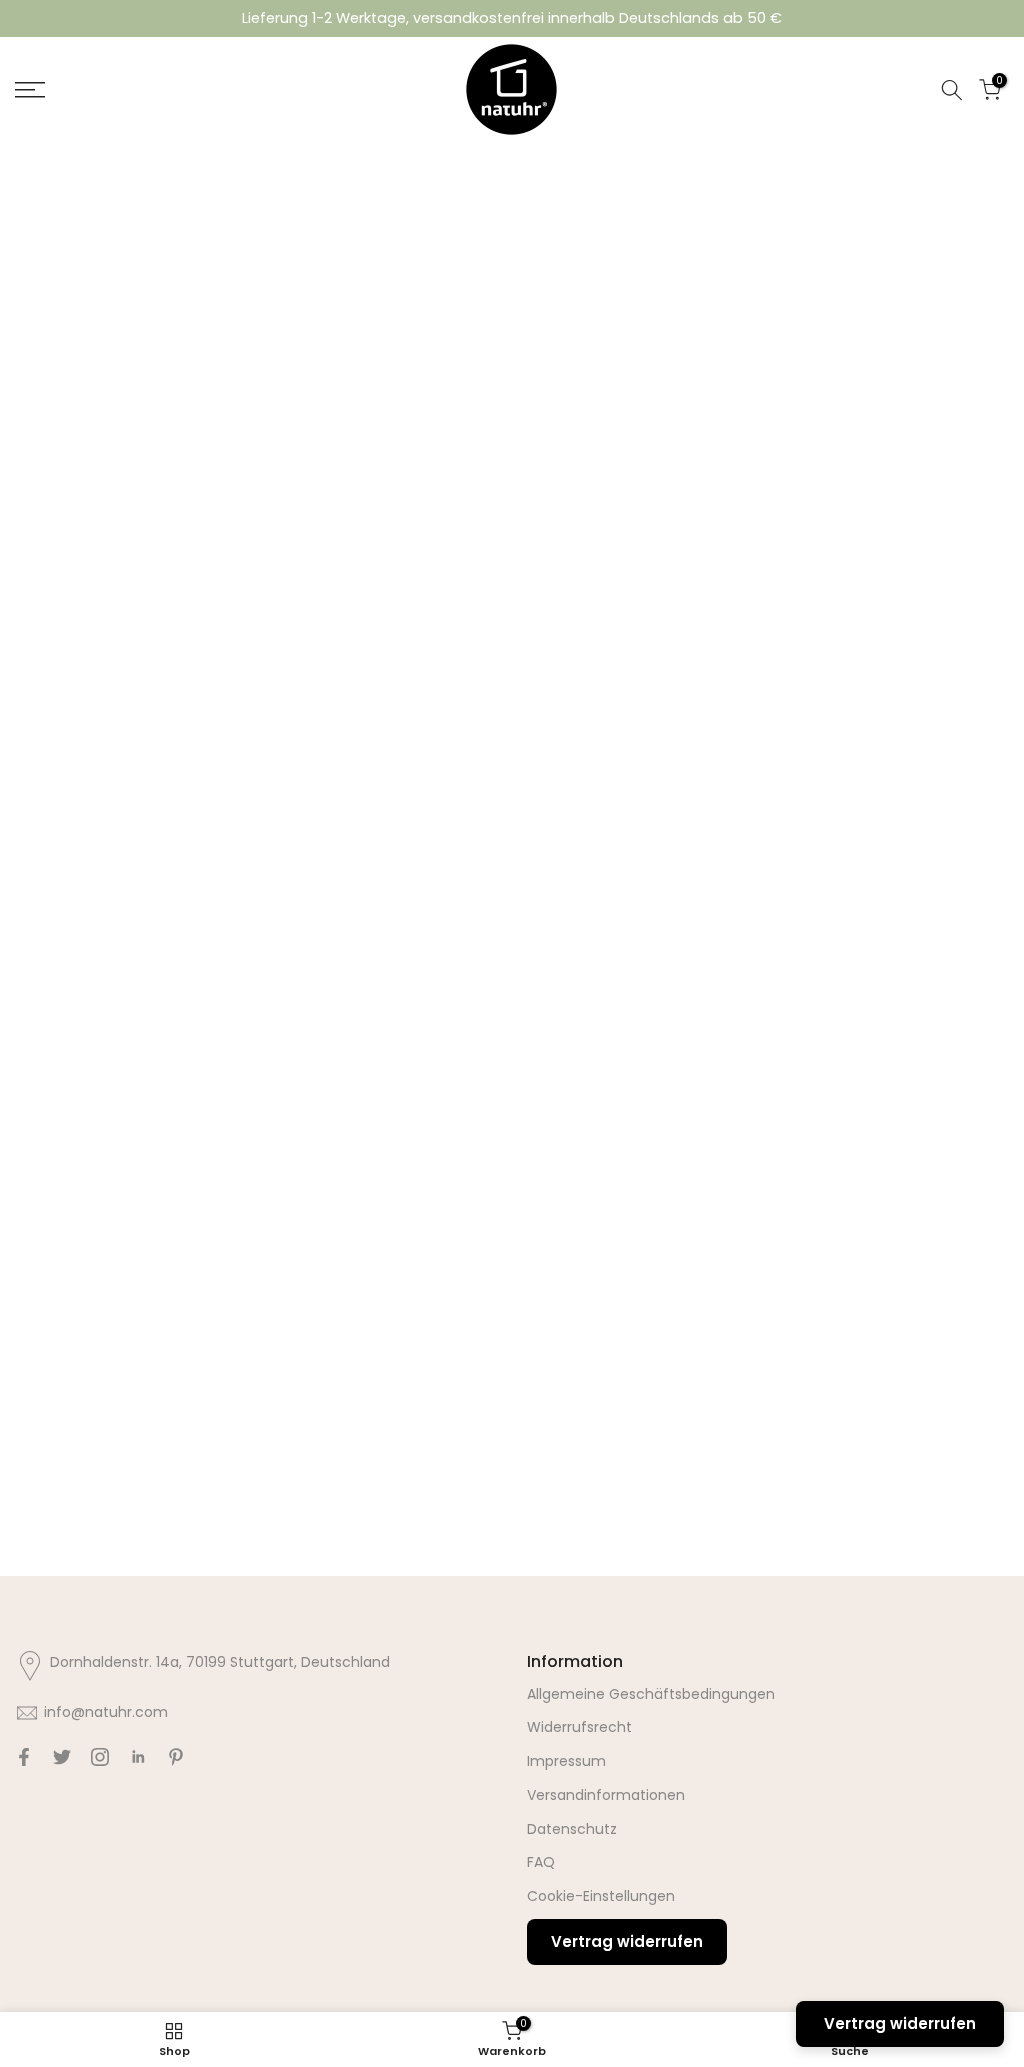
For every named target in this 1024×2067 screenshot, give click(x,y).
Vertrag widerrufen (627, 1941)
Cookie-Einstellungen (601, 1896)
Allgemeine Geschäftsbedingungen (651, 1694)
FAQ (541, 1862)
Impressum (566, 1761)
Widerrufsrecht (579, 1727)
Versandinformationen (606, 1795)
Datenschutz (572, 1829)
